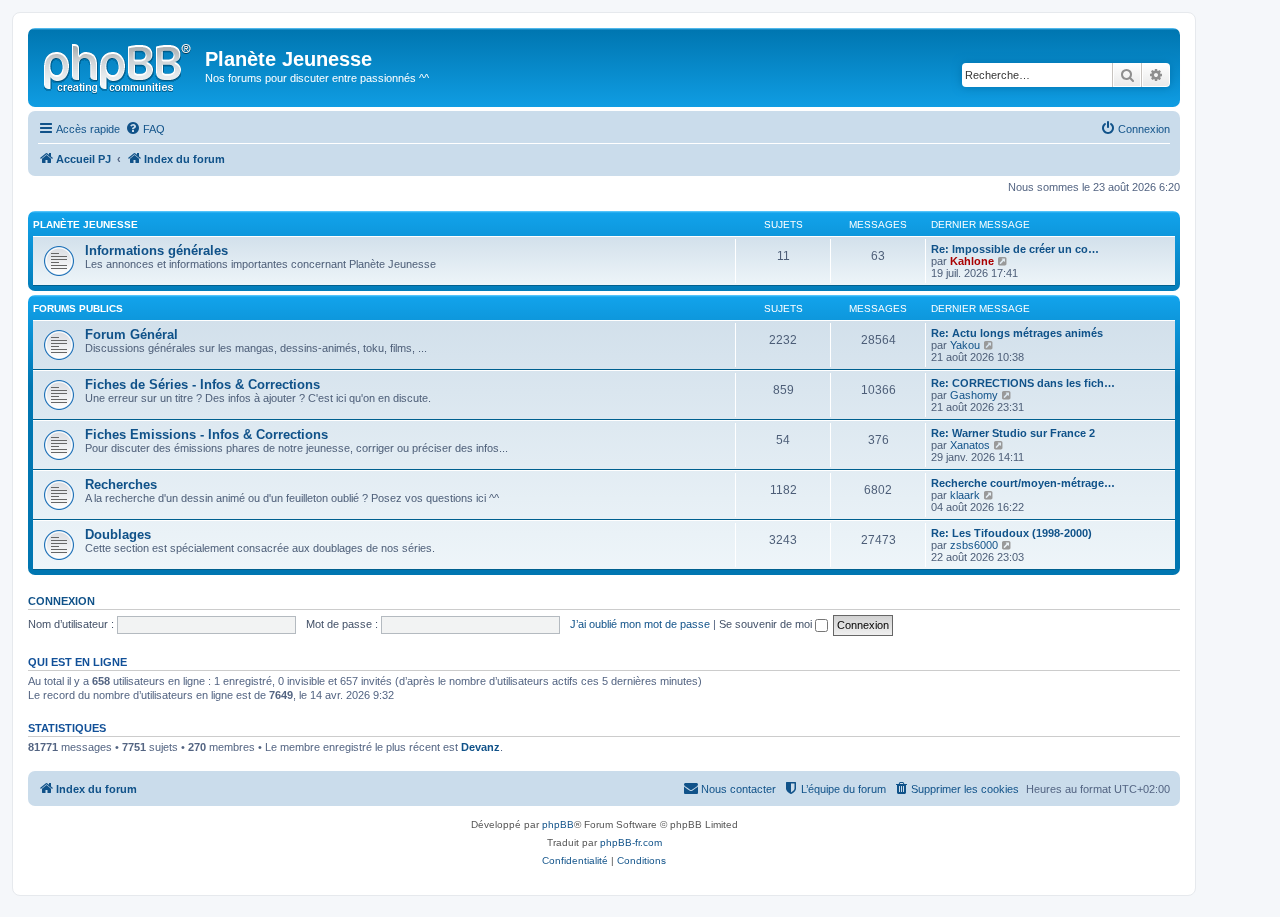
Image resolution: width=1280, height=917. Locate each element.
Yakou (965, 345)
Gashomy (974, 395)
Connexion (61, 601)
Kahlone (972, 261)
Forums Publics (78, 308)
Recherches (121, 484)
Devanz (480, 747)
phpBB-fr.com (631, 842)
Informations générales (156, 250)
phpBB (558, 824)
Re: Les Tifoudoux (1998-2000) (1011, 533)
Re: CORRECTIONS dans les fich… (1023, 383)
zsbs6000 (974, 545)
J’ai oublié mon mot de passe (640, 624)
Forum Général (131, 334)
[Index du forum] (119, 65)
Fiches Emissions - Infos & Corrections (206, 434)
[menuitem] (145, 129)
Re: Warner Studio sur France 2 (1013, 433)
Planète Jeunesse (85, 224)
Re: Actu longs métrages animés (1017, 333)
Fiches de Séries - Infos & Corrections (202, 384)
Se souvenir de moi (767, 624)
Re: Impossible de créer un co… (1015, 249)
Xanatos (970, 445)
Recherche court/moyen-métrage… (1023, 483)
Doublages (118, 534)
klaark (965, 495)
